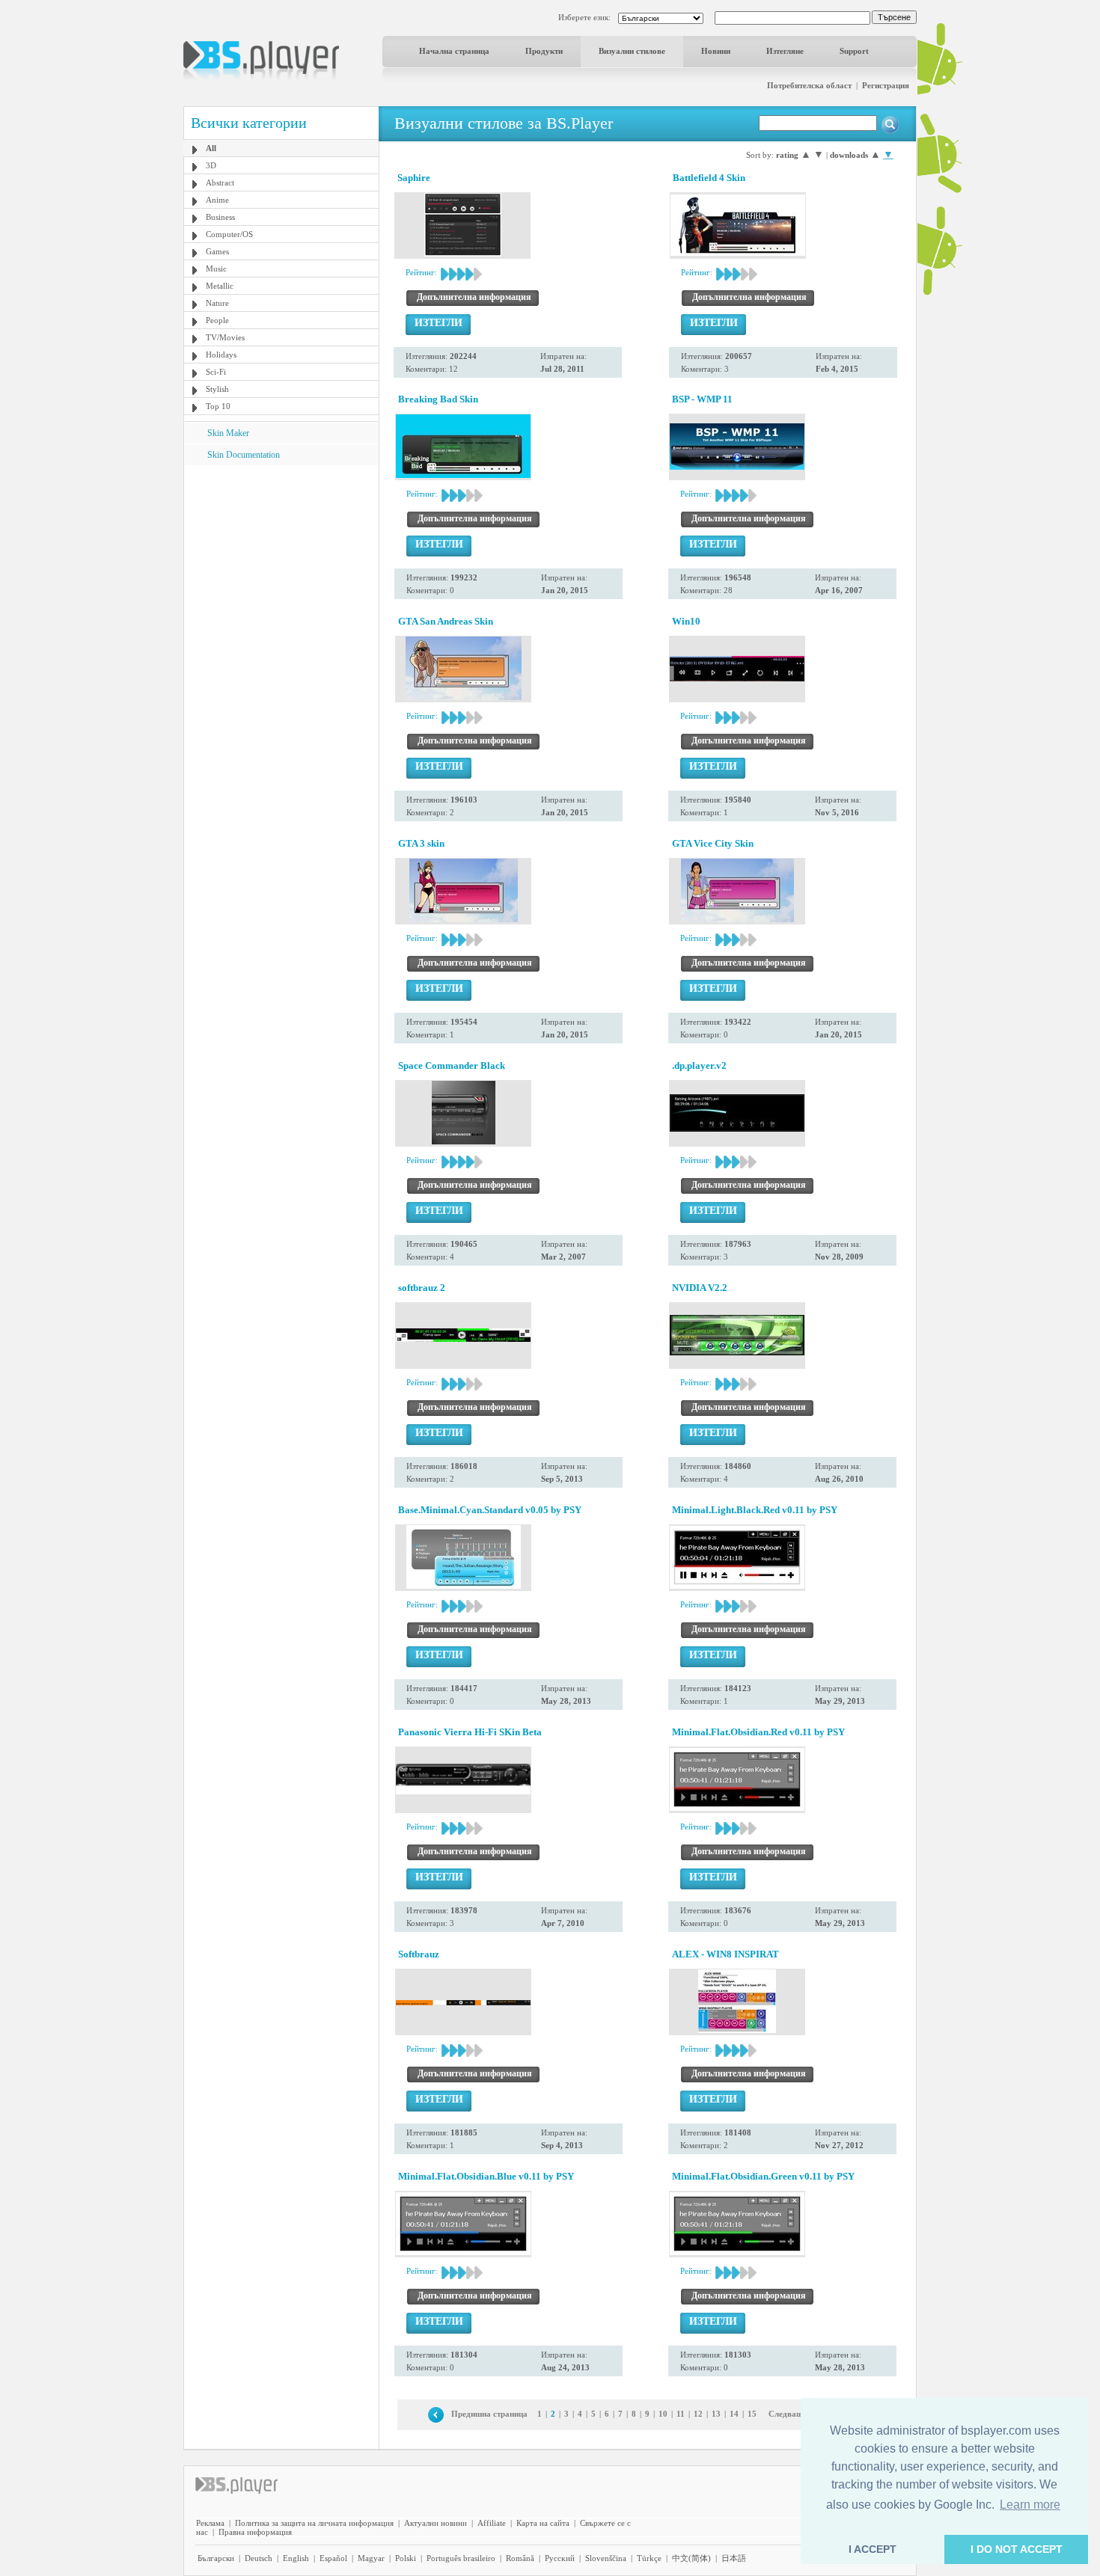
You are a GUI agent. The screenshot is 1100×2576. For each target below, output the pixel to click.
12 (698, 2414)
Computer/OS (229, 234)
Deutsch (259, 2558)
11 (681, 2414)
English (296, 2558)
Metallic (220, 286)
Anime (217, 200)
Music (216, 269)
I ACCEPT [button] (873, 2549)
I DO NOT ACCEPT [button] (1017, 2549)
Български (216, 2558)
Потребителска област (809, 85)
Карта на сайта (543, 2523)
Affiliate (492, 2523)
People (217, 320)
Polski (406, 2558)
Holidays (221, 355)
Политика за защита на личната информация (314, 2523)
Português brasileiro (461, 2558)
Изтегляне (785, 51)
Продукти (544, 51)
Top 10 (218, 406)
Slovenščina (606, 2558)
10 (663, 2414)
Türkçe (649, 2558)
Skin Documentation (244, 455)
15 (752, 2414)
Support (854, 51)
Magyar (371, 2558)
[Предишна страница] (436, 2414)
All (211, 148)
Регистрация (886, 85)
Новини (716, 51)
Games (217, 251)
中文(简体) (691, 2558)
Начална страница (454, 51)
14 (734, 2414)
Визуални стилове (632, 51)
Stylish (217, 389)
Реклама (210, 2523)
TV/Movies (225, 337)
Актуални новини (436, 2523)
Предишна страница (489, 2414)
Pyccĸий (560, 2558)
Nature (217, 303)
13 (716, 2414)
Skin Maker (228, 433)
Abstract (220, 183)
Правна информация (255, 2532)
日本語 (734, 2558)
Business (220, 217)
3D (211, 165)
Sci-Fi (216, 372)
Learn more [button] (1030, 2505)
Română (520, 2558)
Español (333, 2558)
